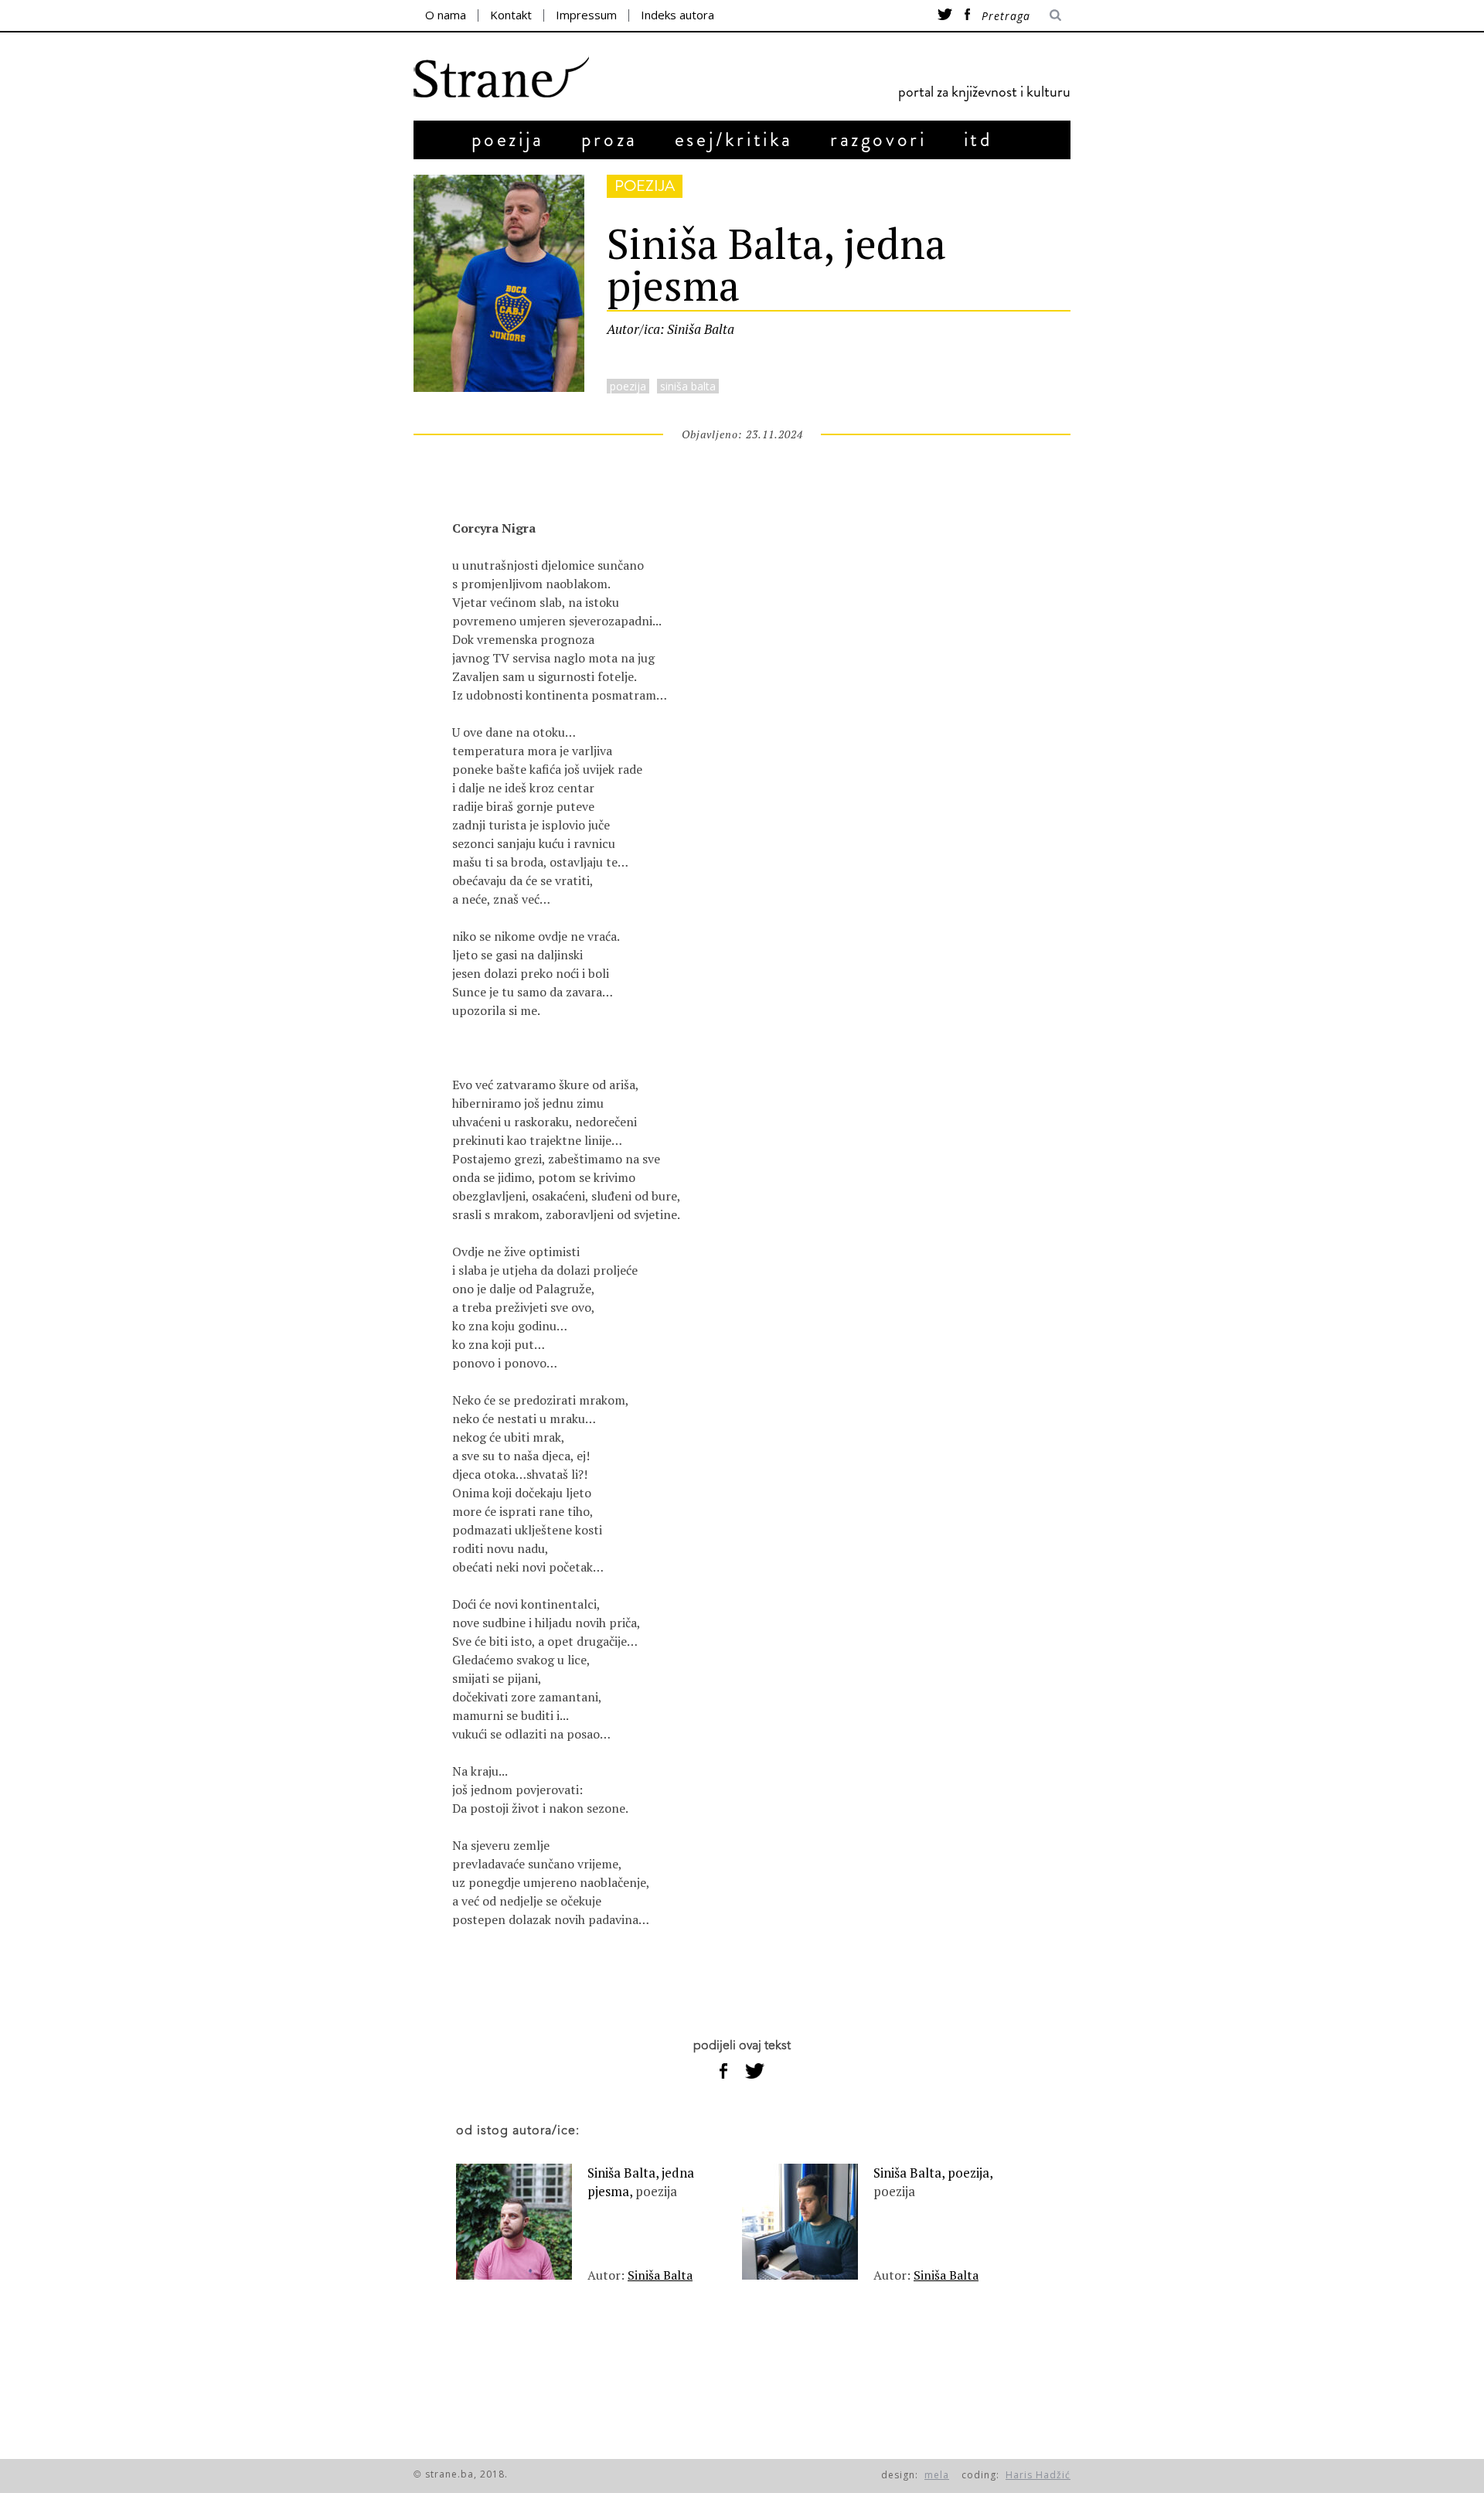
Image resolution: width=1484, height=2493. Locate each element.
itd (979, 140)
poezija (508, 140)
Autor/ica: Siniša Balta (671, 329)
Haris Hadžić (1038, 2475)
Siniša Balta (660, 2275)
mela (937, 2475)
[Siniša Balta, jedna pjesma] (499, 387)
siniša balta (688, 386)
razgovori (878, 140)
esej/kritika (734, 140)
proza (609, 140)
